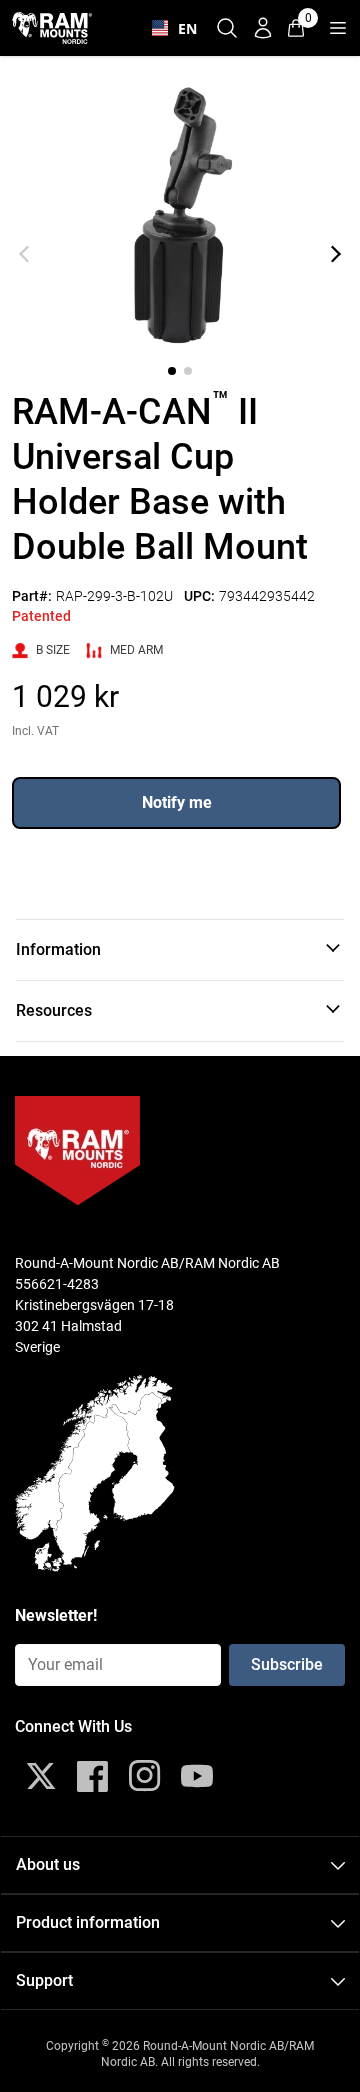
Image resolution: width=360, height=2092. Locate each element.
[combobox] (170, 28)
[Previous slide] (24, 254)
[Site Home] (52, 27)
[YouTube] (197, 1776)
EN (183, 28)
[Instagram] (145, 1776)
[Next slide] (336, 254)
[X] (41, 1776)
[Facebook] (93, 1776)
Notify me (177, 802)
